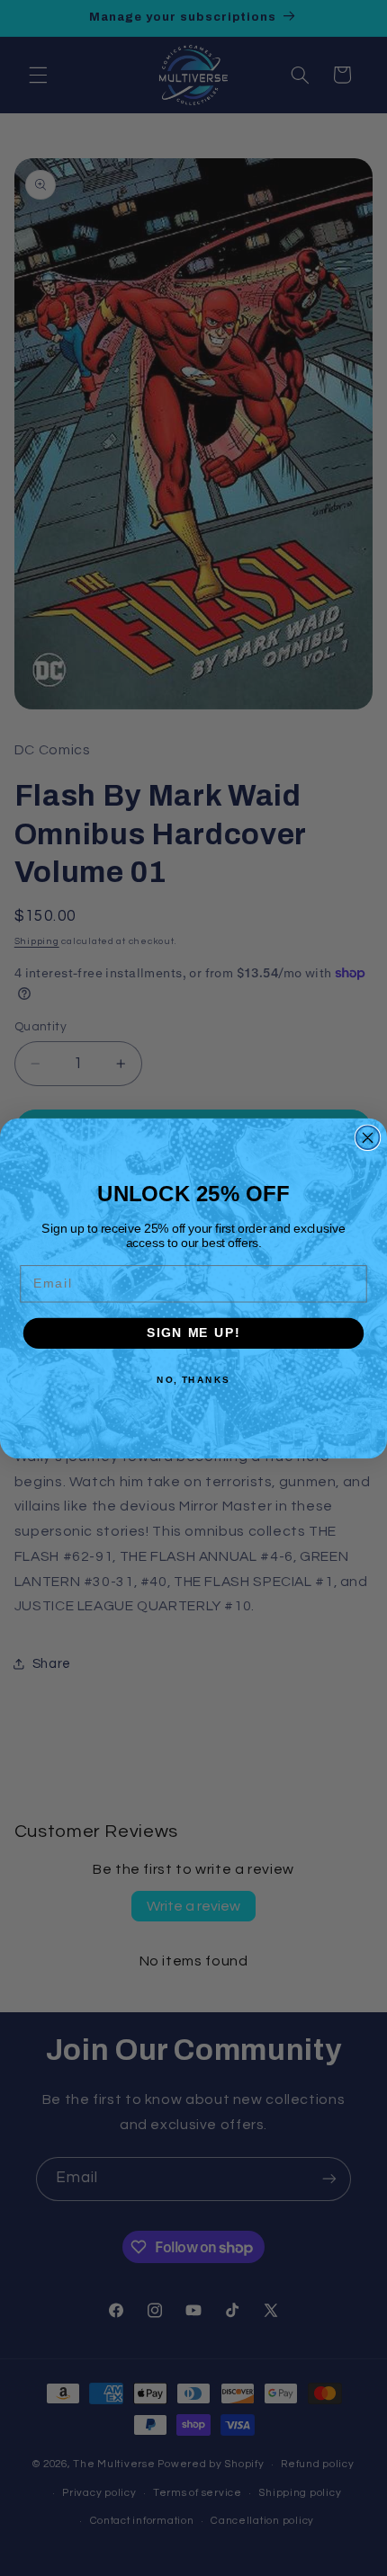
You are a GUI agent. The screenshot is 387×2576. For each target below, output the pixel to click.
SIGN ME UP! (193, 1333)
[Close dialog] (368, 1137)
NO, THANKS (193, 1379)
